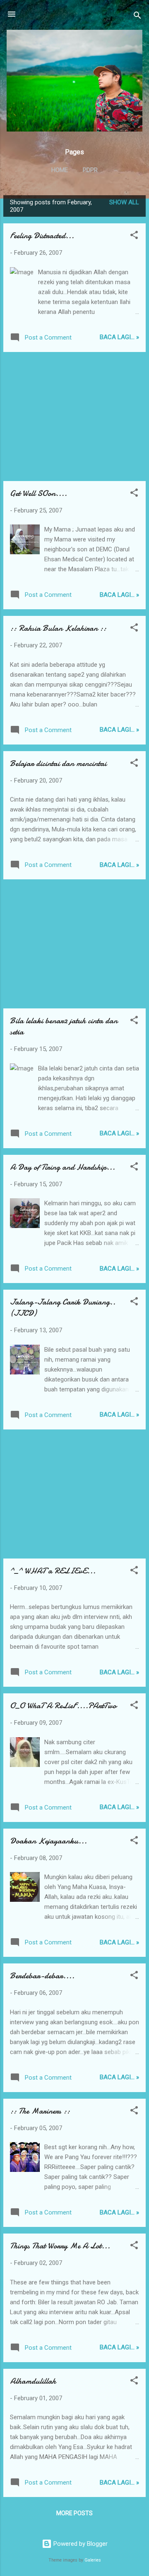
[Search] (137, 17)
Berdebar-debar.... (42, 1976)
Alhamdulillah (33, 2381)
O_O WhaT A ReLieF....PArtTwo (63, 1706)
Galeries (93, 2560)
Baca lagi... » (119, 337)
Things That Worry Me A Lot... (60, 2246)
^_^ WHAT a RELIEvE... (53, 1571)
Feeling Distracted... (42, 236)
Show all (124, 202)
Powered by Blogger (80, 2544)
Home (60, 170)
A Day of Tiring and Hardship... (62, 1167)
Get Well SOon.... (38, 493)
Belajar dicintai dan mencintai (58, 763)
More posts (74, 2513)
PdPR (90, 170)
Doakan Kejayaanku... (48, 1841)
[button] (134, 236)
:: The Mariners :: (40, 2111)
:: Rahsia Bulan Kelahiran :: (58, 628)
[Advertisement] (74, 417)
